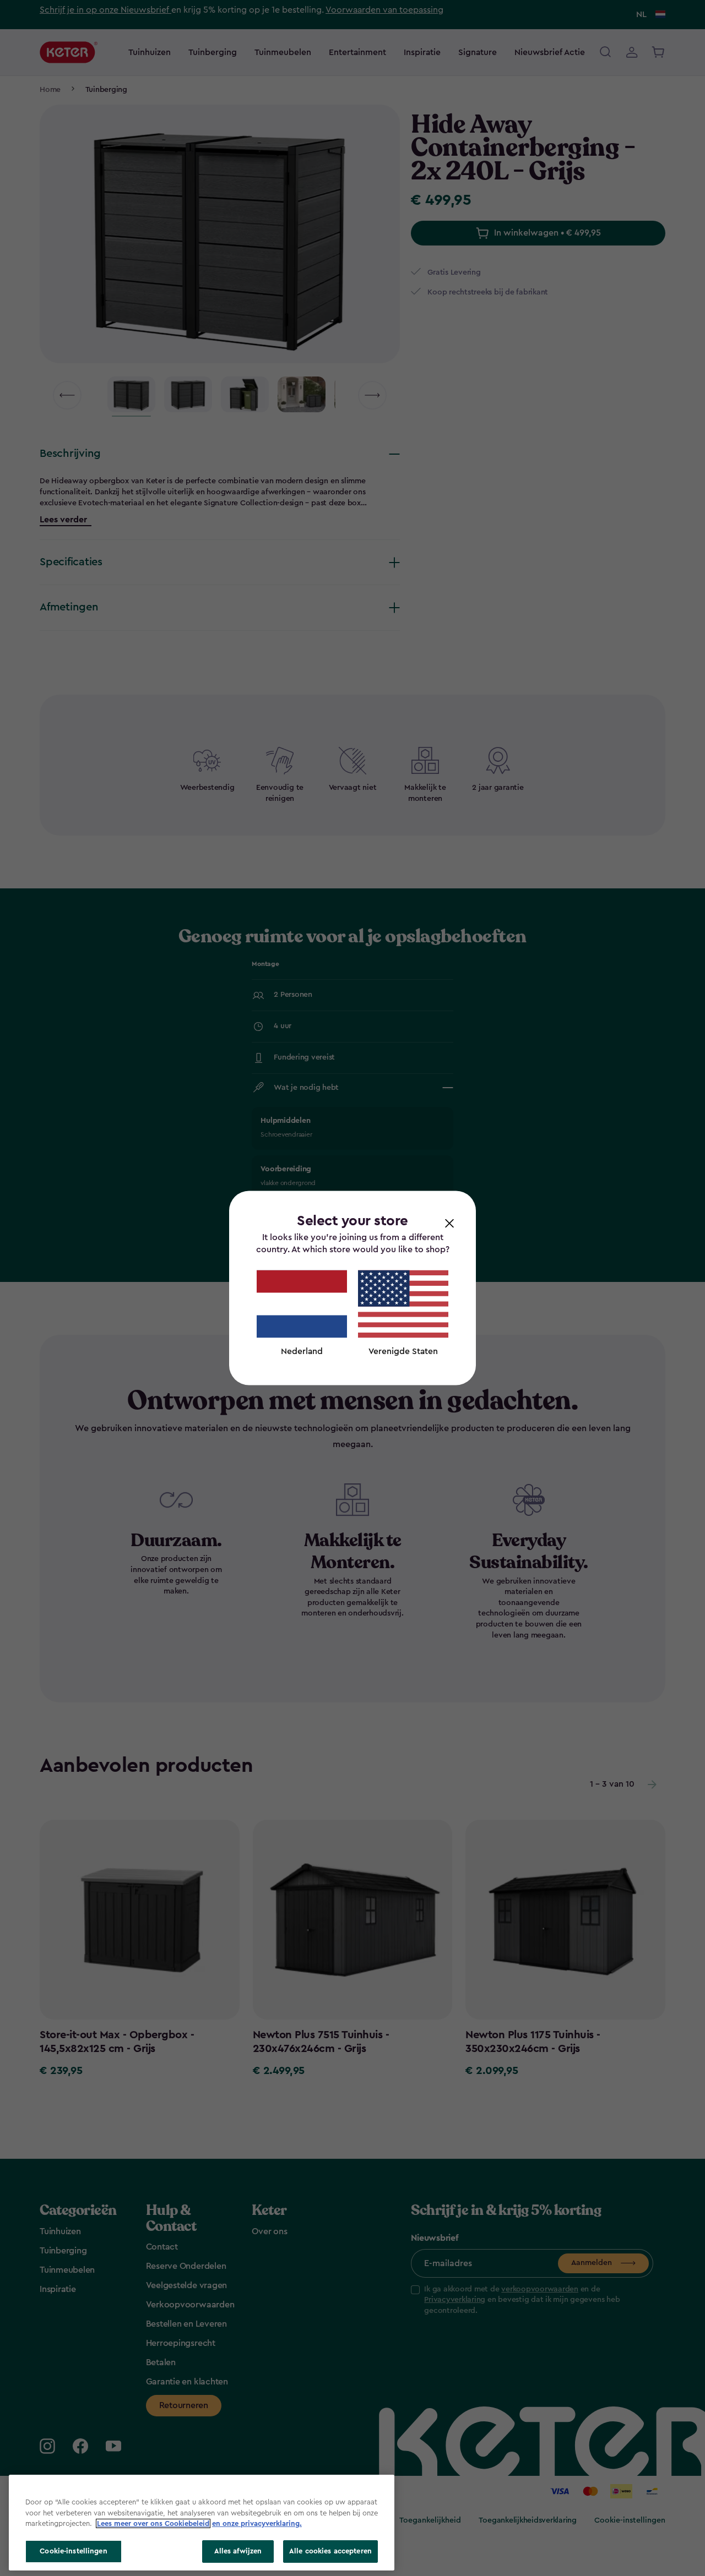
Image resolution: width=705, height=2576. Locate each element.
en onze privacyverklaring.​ (257, 2523)
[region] (202, 2523)
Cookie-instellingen (73, 2551)
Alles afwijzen (238, 2551)
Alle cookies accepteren (330, 2551)
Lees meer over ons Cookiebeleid (153, 2523)
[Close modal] (449, 1223)
